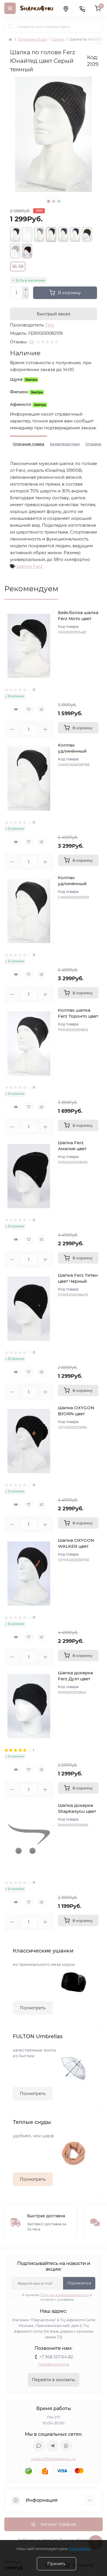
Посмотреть (33, 2008)
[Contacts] (82, 8)
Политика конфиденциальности (65, 2295)
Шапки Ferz (30, 566)
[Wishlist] (29, 709)
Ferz (50, 325)
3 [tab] (59, 201)
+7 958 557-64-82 (56, 2357)
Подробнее (79, 2549)
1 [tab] (49, 201)
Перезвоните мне (53, 2364)
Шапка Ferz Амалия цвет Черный (72, 1149)
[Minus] (26, 296)
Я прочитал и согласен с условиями (57, 2297)
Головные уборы (32, 39)
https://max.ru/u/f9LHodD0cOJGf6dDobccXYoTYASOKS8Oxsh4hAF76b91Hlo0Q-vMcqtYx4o (39, 2446)
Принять (56, 2564)
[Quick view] (16, 709)
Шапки (58, 39)
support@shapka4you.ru (53, 2459)
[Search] (11, 27)
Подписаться (79, 2283)
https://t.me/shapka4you (53, 2446)
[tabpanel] (53, 134)
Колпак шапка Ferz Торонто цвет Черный (78, 1016)
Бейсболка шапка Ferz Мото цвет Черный (78, 619)
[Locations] (66, 8)
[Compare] (42, 709)
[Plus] (26, 290)
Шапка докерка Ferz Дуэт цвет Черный (75, 1679)
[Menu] (10, 8)
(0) (32, 342)
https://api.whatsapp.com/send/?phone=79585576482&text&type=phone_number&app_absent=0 (66, 2446)
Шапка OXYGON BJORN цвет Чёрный (76, 1414)
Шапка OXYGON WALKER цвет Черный (76, 1546)
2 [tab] (54, 201)
